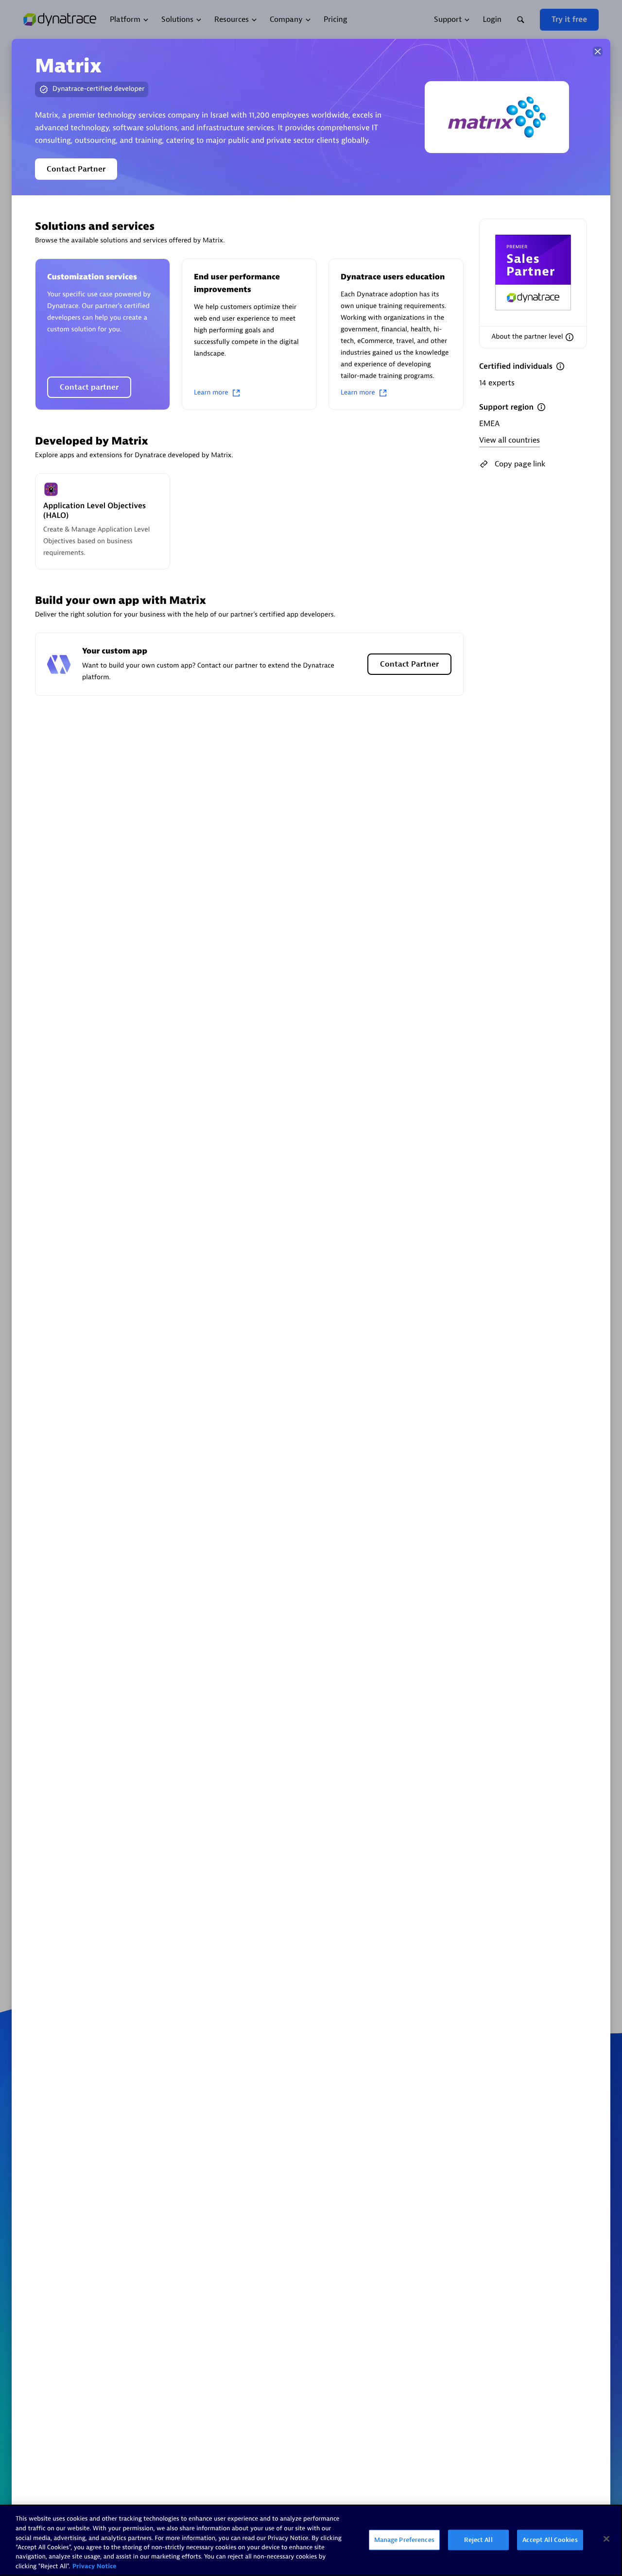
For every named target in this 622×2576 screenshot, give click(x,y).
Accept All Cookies (550, 2540)
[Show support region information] (541, 407)
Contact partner (89, 387)
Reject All (478, 2540)
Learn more (211, 393)
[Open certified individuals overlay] (560, 366)
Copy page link (520, 464)
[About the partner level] (570, 337)
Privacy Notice (95, 2566)
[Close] (598, 52)
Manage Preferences (404, 2540)
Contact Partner (76, 169)
